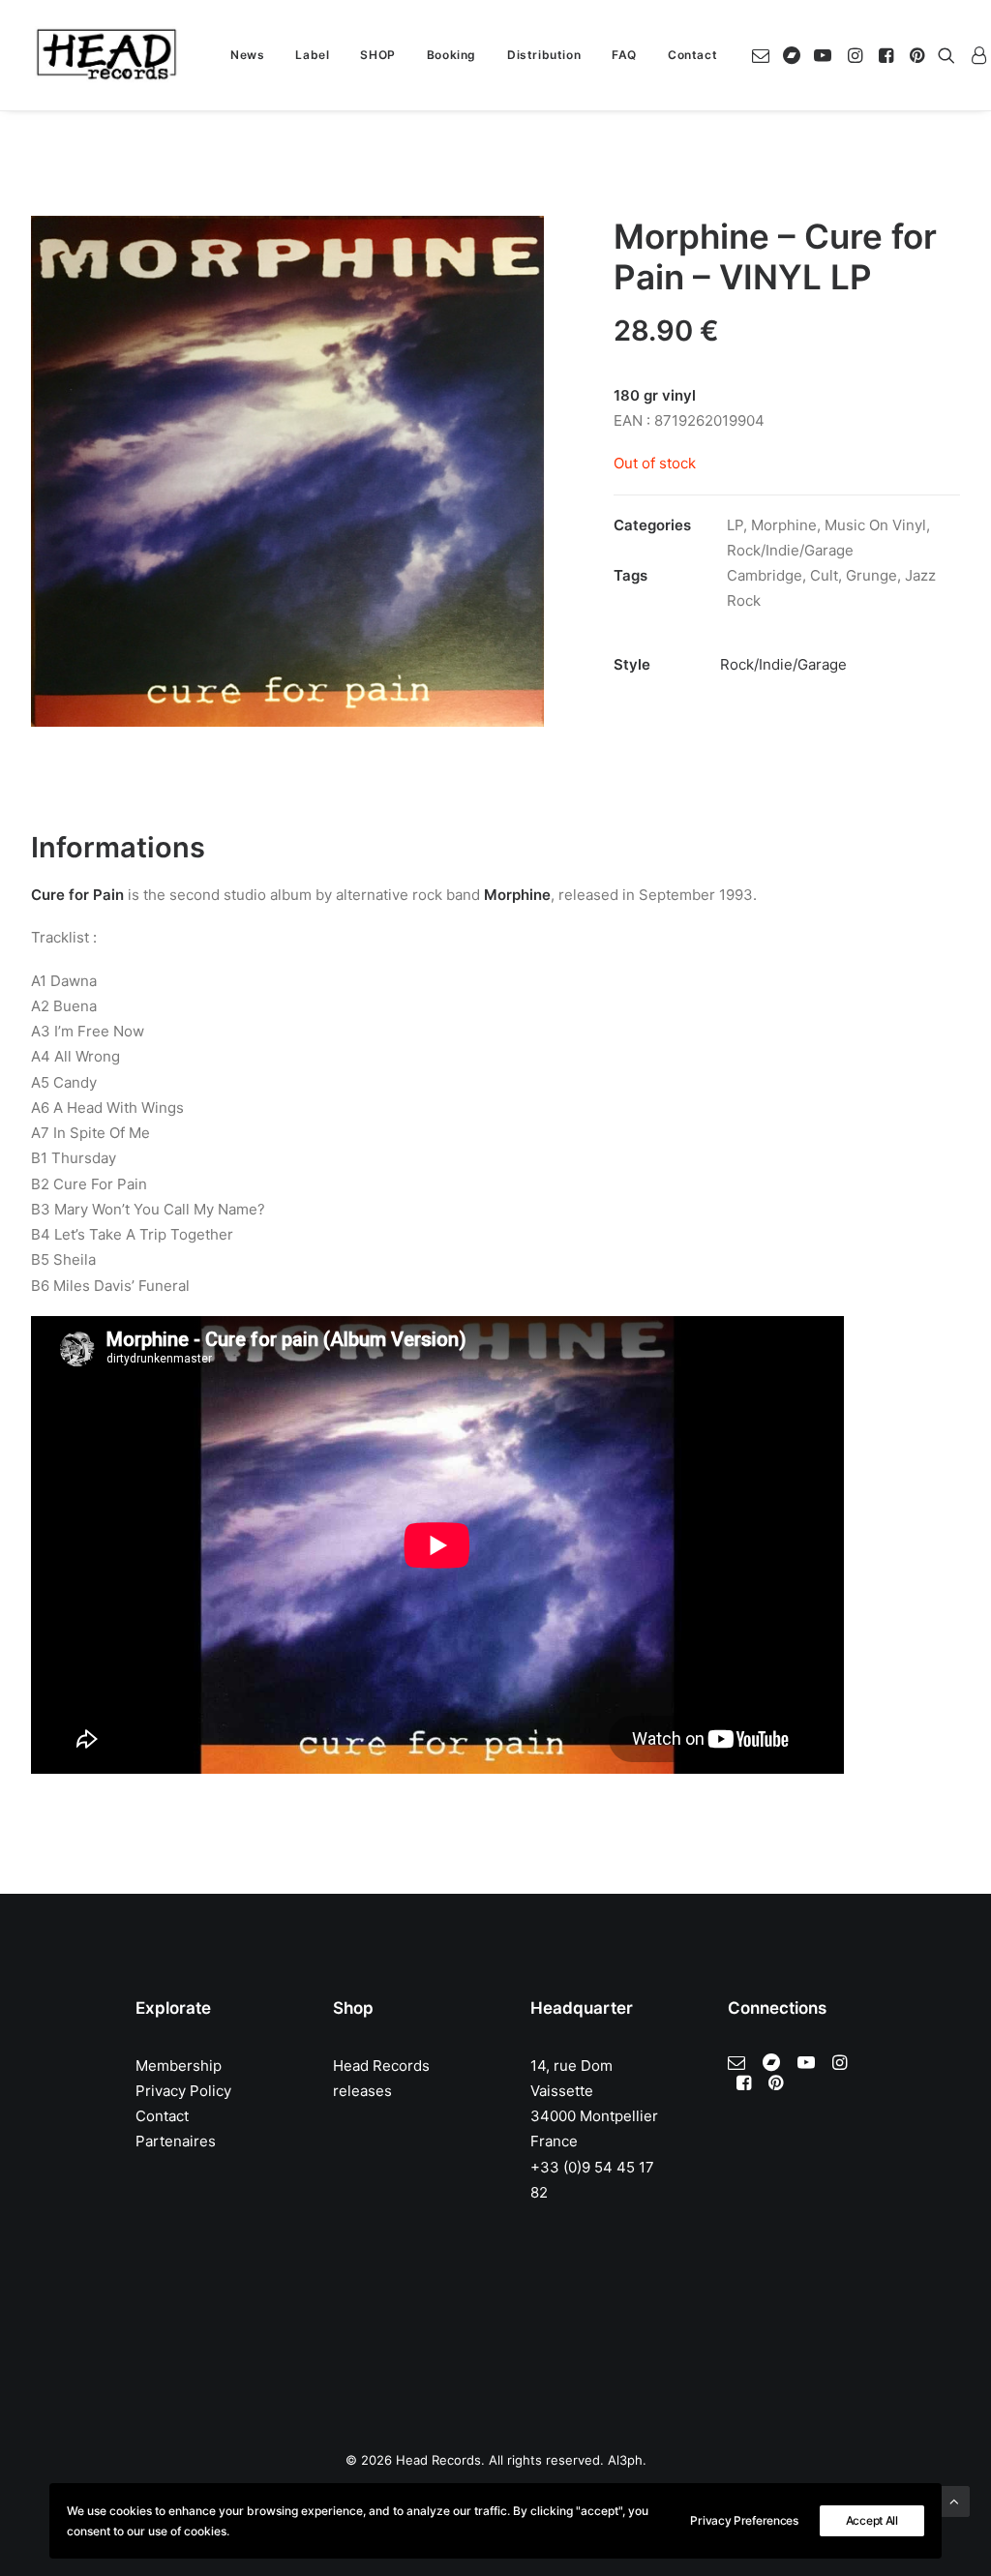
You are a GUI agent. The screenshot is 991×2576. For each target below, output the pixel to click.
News (247, 55)
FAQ (624, 55)
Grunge (871, 575)
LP (735, 525)
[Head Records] (106, 55)
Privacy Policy (183, 2091)
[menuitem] (247, 55)
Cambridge (765, 575)
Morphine (784, 525)
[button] (764, 55)
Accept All (872, 2520)
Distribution (544, 55)
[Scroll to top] (954, 2500)
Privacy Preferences (744, 2520)
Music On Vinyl (875, 525)
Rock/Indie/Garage (790, 550)
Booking (451, 55)
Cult (824, 575)
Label (312, 55)
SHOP (377, 55)
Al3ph (625, 2460)
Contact (692, 55)
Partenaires (176, 2141)
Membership (179, 2066)
